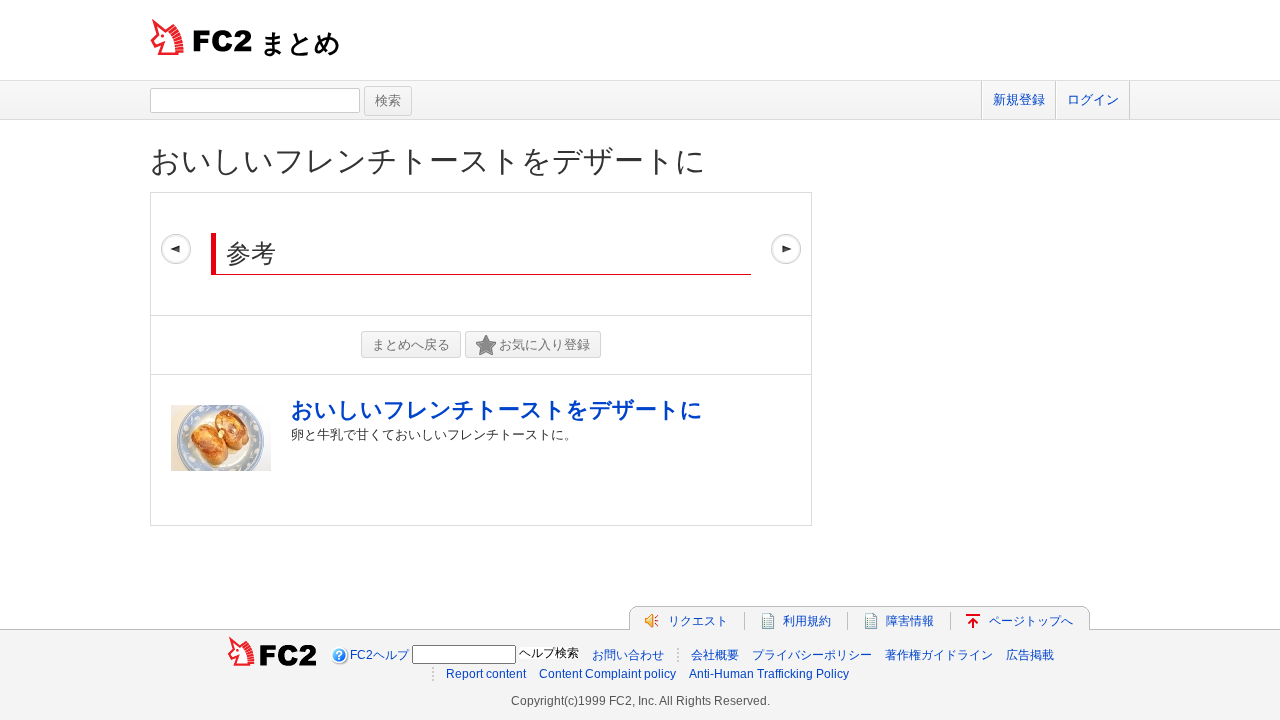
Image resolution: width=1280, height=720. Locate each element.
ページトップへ (1031, 621)
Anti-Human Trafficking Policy (769, 674)
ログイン (1093, 99)
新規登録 (1019, 99)
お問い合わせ (628, 655)
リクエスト (698, 621)
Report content (486, 674)
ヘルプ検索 (549, 653)
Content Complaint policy (607, 674)
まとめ (300, 43)
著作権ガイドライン (939, 655)
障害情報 (910, 621)
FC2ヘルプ (379, 655)
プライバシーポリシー (812, 655)
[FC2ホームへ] (272, 655)
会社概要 (715, 655)
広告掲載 (1030, 655)
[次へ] (786, 254)
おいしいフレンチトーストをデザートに (428, 160)
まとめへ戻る (411, 344)
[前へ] (176, 254)
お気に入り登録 (544, 344)
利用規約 (807, 621)
